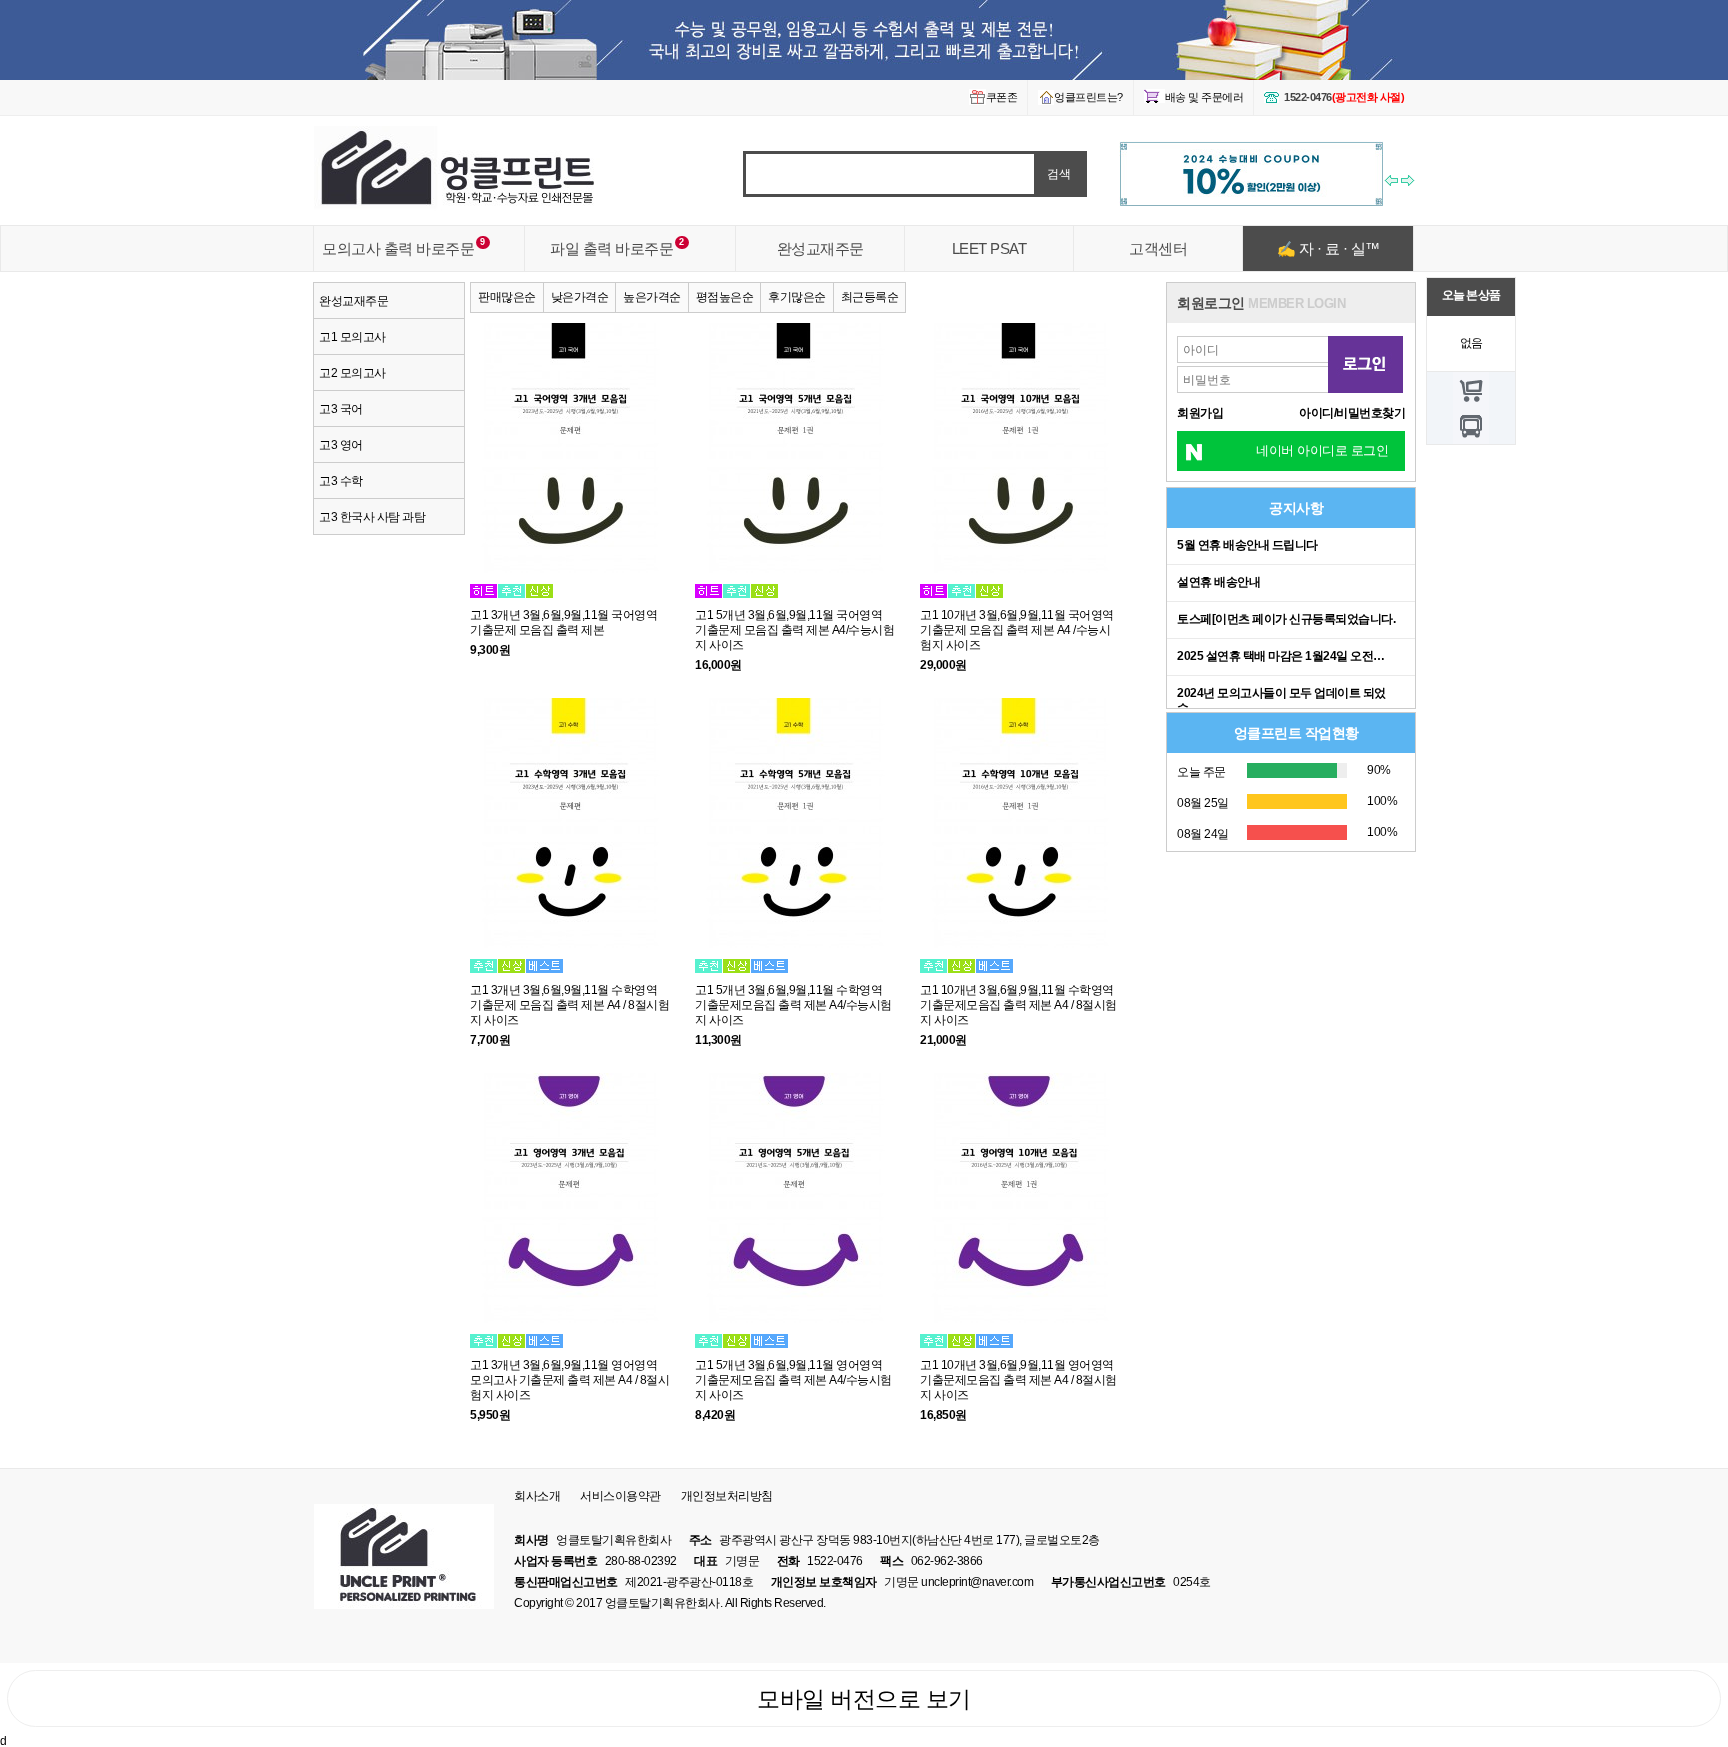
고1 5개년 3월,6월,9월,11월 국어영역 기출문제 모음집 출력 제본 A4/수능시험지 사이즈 (794, 629)
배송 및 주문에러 (1204, 97)
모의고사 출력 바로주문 (398, 248)
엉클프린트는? (1088, 97)
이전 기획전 (1392, 183)
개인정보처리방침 (727, 1495)
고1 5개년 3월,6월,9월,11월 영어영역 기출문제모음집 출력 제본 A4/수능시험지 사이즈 (793, 1379)
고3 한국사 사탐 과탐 (372, 516)
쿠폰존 (1002, 97)
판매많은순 (507, 296)
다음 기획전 (1409, 183)
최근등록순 (870, 296)
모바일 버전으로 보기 (864, 1699)
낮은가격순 (580, 296)
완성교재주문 (820, 248)
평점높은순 (725, 296)
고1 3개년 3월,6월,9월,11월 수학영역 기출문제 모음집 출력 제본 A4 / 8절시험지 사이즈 (569, 1004)
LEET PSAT (989, 248)
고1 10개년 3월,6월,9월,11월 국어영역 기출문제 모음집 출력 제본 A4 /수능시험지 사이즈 (1017, 629)
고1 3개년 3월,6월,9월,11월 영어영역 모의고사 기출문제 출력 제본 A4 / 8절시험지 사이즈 (569, 1379)
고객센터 (1158, 248)
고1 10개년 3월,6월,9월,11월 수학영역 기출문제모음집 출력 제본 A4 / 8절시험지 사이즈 (1018, 1004)
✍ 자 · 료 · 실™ (1328, 248)
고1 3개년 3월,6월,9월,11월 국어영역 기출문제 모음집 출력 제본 (563, 622)
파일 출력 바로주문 (611, 248)
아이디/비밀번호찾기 (1352, 412)
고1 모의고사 (352, 336)
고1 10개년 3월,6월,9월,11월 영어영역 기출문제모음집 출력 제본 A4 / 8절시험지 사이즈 (1018, 1379)
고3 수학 (341, 480)
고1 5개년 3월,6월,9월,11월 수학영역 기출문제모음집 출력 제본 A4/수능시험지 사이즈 (793, 1004)
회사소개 (537, 1495)
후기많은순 (797, 296)
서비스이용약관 (620, 1495)
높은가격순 (652, 296)
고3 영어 (341, 444)
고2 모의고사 (352, 372)
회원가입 (1200, 412)
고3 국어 (341, 408)
